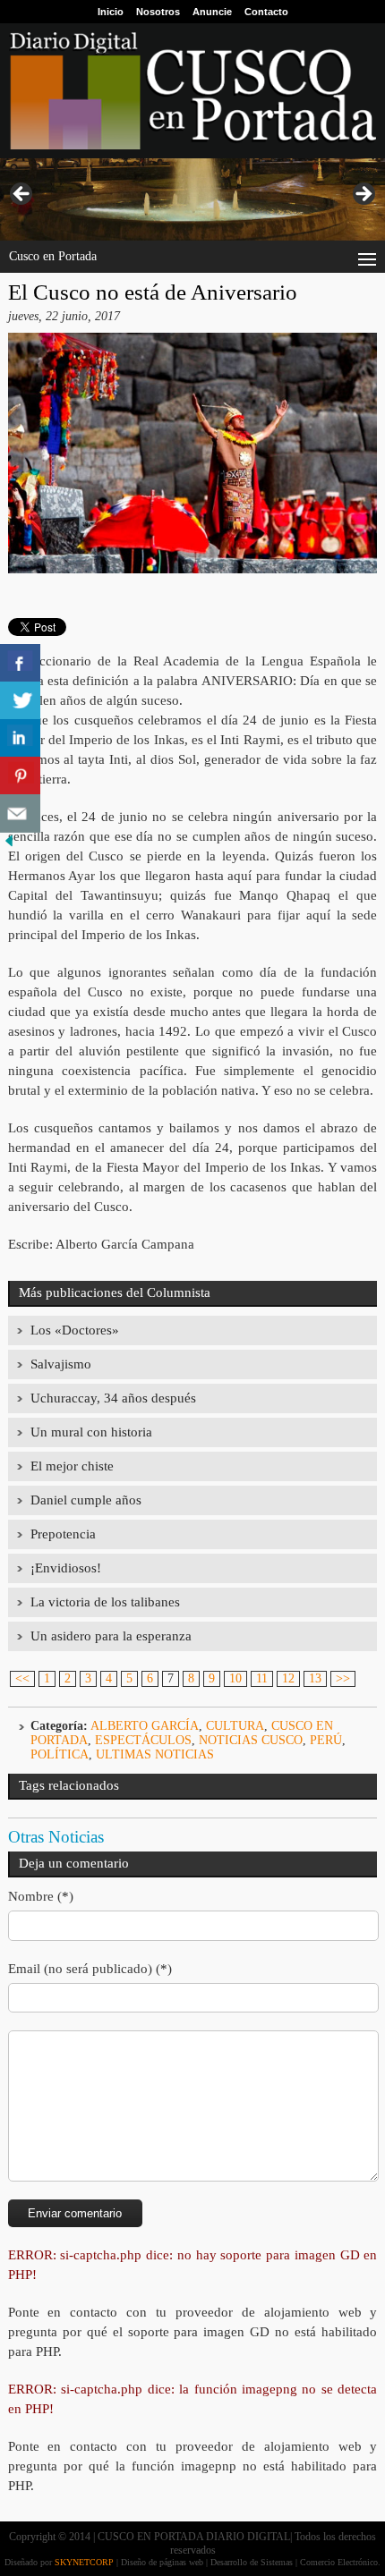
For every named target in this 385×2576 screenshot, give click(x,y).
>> (343, 1678)
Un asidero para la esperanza (111, 1636)
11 (262, 1678)
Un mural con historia (91, 1432)
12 (288, 1678)
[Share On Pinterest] (20, 776)
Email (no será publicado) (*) (90, 1969)
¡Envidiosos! (66, 1568)
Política (60, 1754)
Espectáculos (143, 1740)
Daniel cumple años (86, 1500)
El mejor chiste (72, 1466)
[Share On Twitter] (20, 701)
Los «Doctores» (75, 1330)
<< (22, 1678)
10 (235, 1678)
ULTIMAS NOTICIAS (155, 1754)
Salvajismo (61, 1364)
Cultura (235, 1726)
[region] (192, 199)
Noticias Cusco (251, 1740)
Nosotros (158, 12)
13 (315, 1678)
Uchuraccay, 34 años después (113, 1398)
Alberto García (145, 1726)
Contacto (266, 12)
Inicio (111, 12)
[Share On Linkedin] (20, 738)
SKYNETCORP (84, 2562)
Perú (326, 1740)
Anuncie (212, 12)
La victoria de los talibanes (105, 1602)
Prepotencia (63, 1534)
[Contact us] (20, 813)
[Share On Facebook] (20, 663)
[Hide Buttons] (9, 846)
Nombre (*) (41, 1896)
